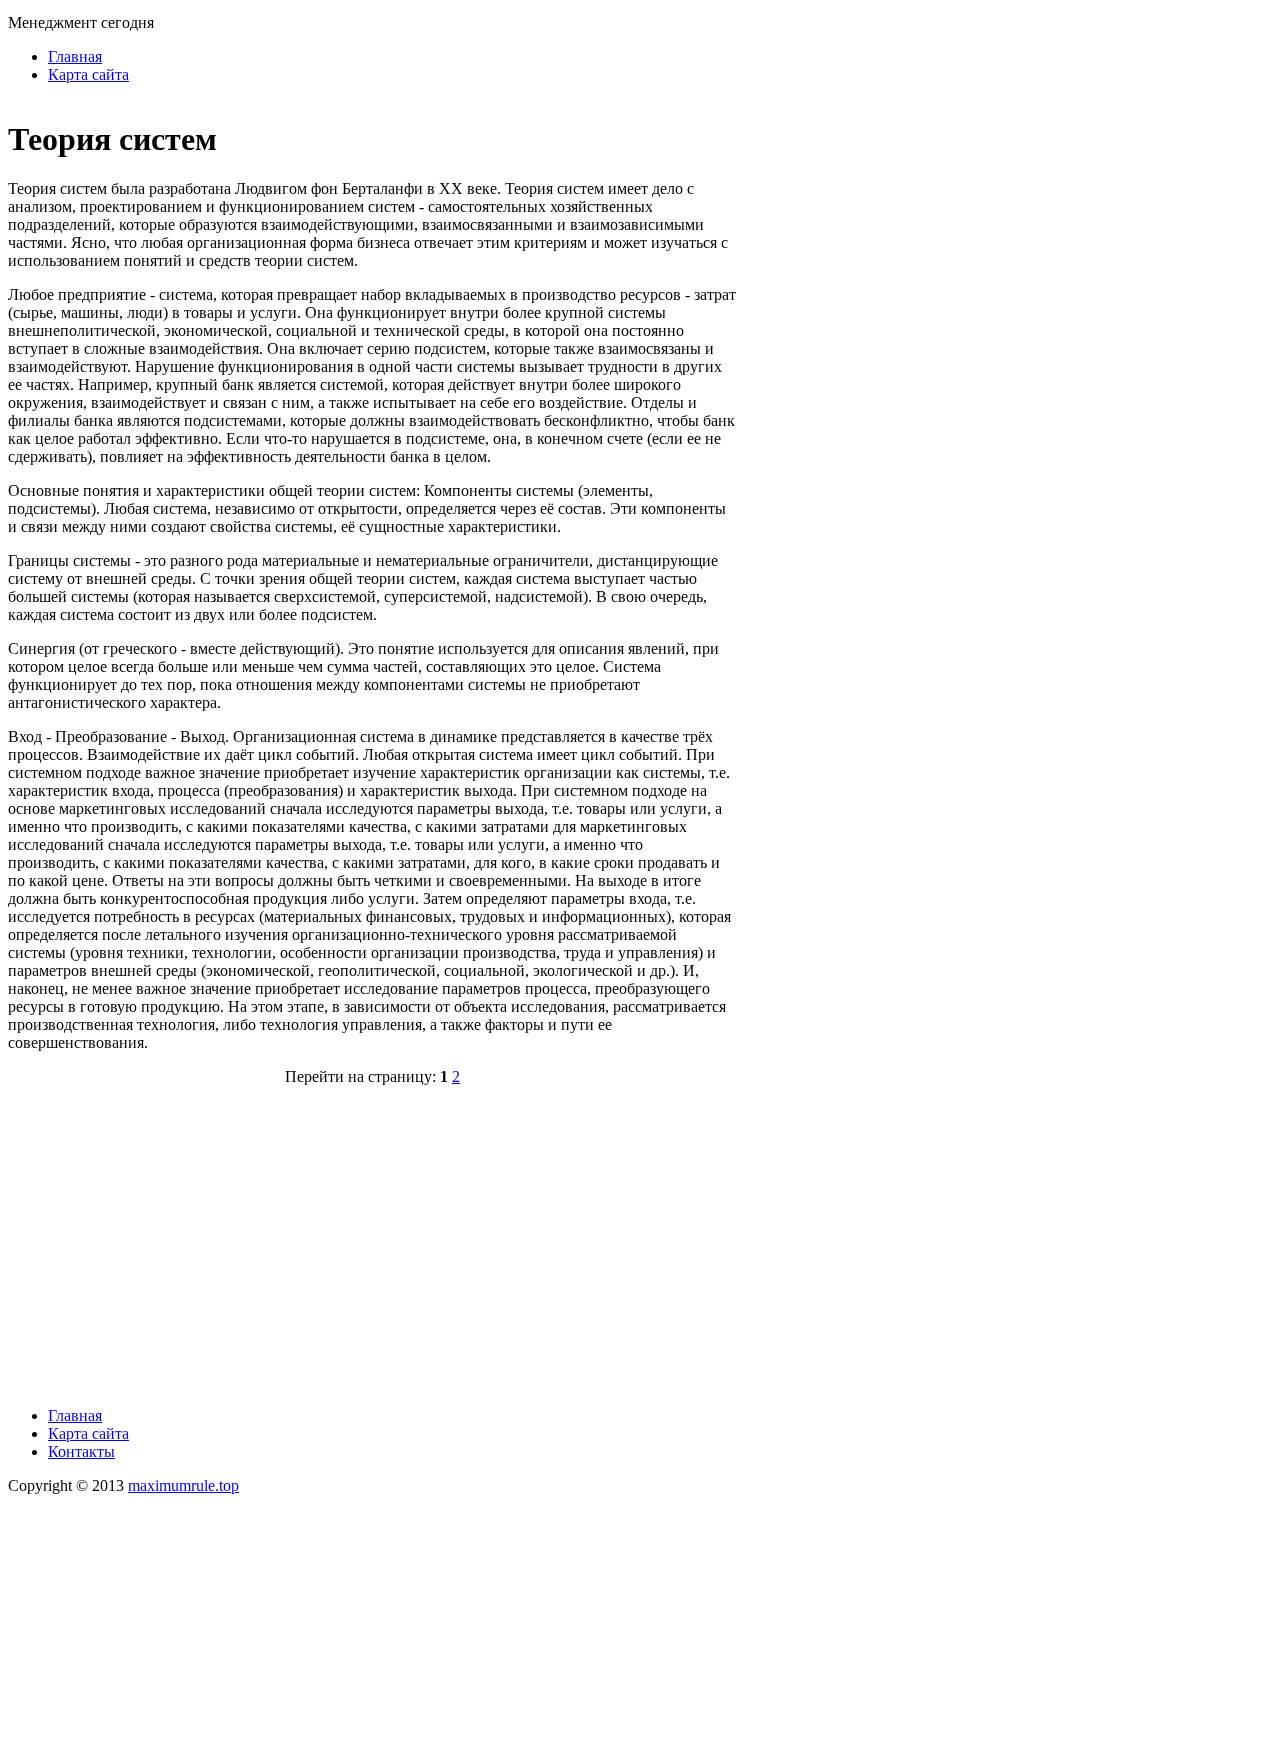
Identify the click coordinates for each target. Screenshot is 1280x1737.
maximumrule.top (183, 1485)
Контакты (81, 1451)
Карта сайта (88, 74)
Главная (75, 56)
